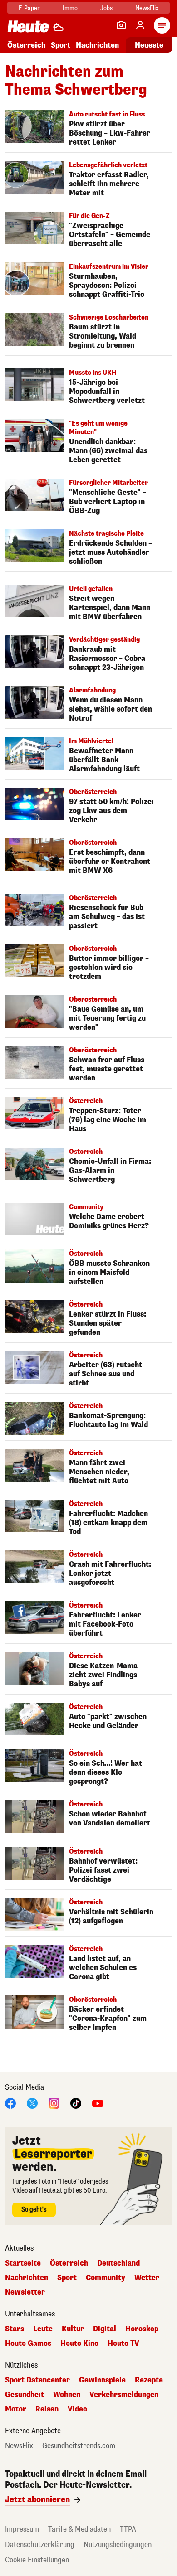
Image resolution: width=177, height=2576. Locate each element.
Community (106, 2278)
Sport (61, 45)
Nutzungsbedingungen (118, 2545)
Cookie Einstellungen (37, 2560)
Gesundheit (25, 2395)
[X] (32, 2103)
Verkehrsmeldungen (124, 2395)
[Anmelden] (140, 25)
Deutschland (118, 2263)
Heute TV (123, 2344)
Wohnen (67, 2395)
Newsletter (25, 2292)
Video (77, 2409)
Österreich (26, 45)
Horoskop (142, 2329)
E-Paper (29, 8)
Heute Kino (79, 2344)
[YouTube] (98, 2103)
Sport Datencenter (37, 2380)
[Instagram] (54, 2103)
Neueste (149, 45)
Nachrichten (27, 2278)
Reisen (47, 2409)
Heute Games (28, 2344)
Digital (105, 2329)
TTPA (128, 2529)
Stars (15, 2329)
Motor (16, 2409)
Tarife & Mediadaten (79, 2529)
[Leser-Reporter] (121, 25)
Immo (70, 8)
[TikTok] (76, 2103)
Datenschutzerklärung (40, 2545)
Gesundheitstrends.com (79, 2446)
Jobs (106, 8)
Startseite (23, 2263)
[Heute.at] (28, 26)
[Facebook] (10, 2103)
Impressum (22, 2529)
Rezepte (149, 2380)
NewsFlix (147, 8)
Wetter (147, 2278)
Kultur (73, 2329)
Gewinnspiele (102, 2380)
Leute (43, 2329)
